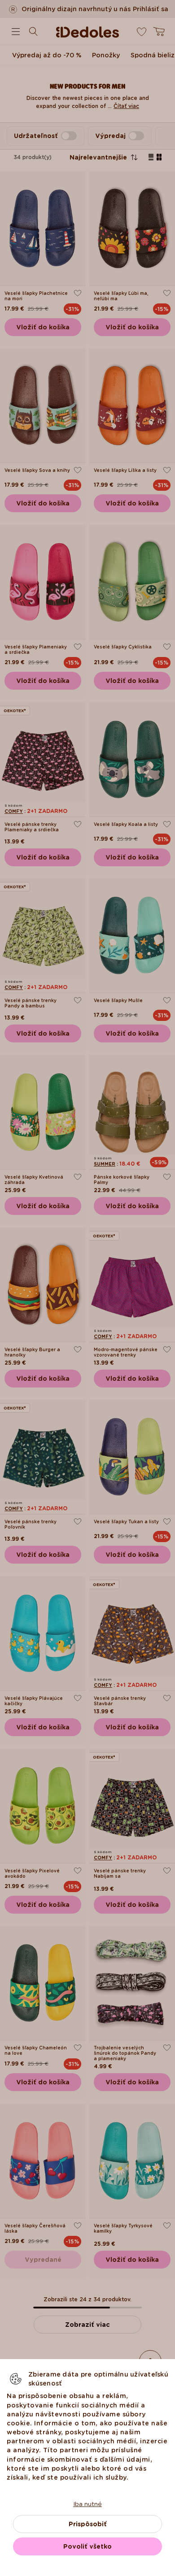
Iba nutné (87, 2504)
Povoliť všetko (87, 2546)
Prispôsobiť (88, 2524)
